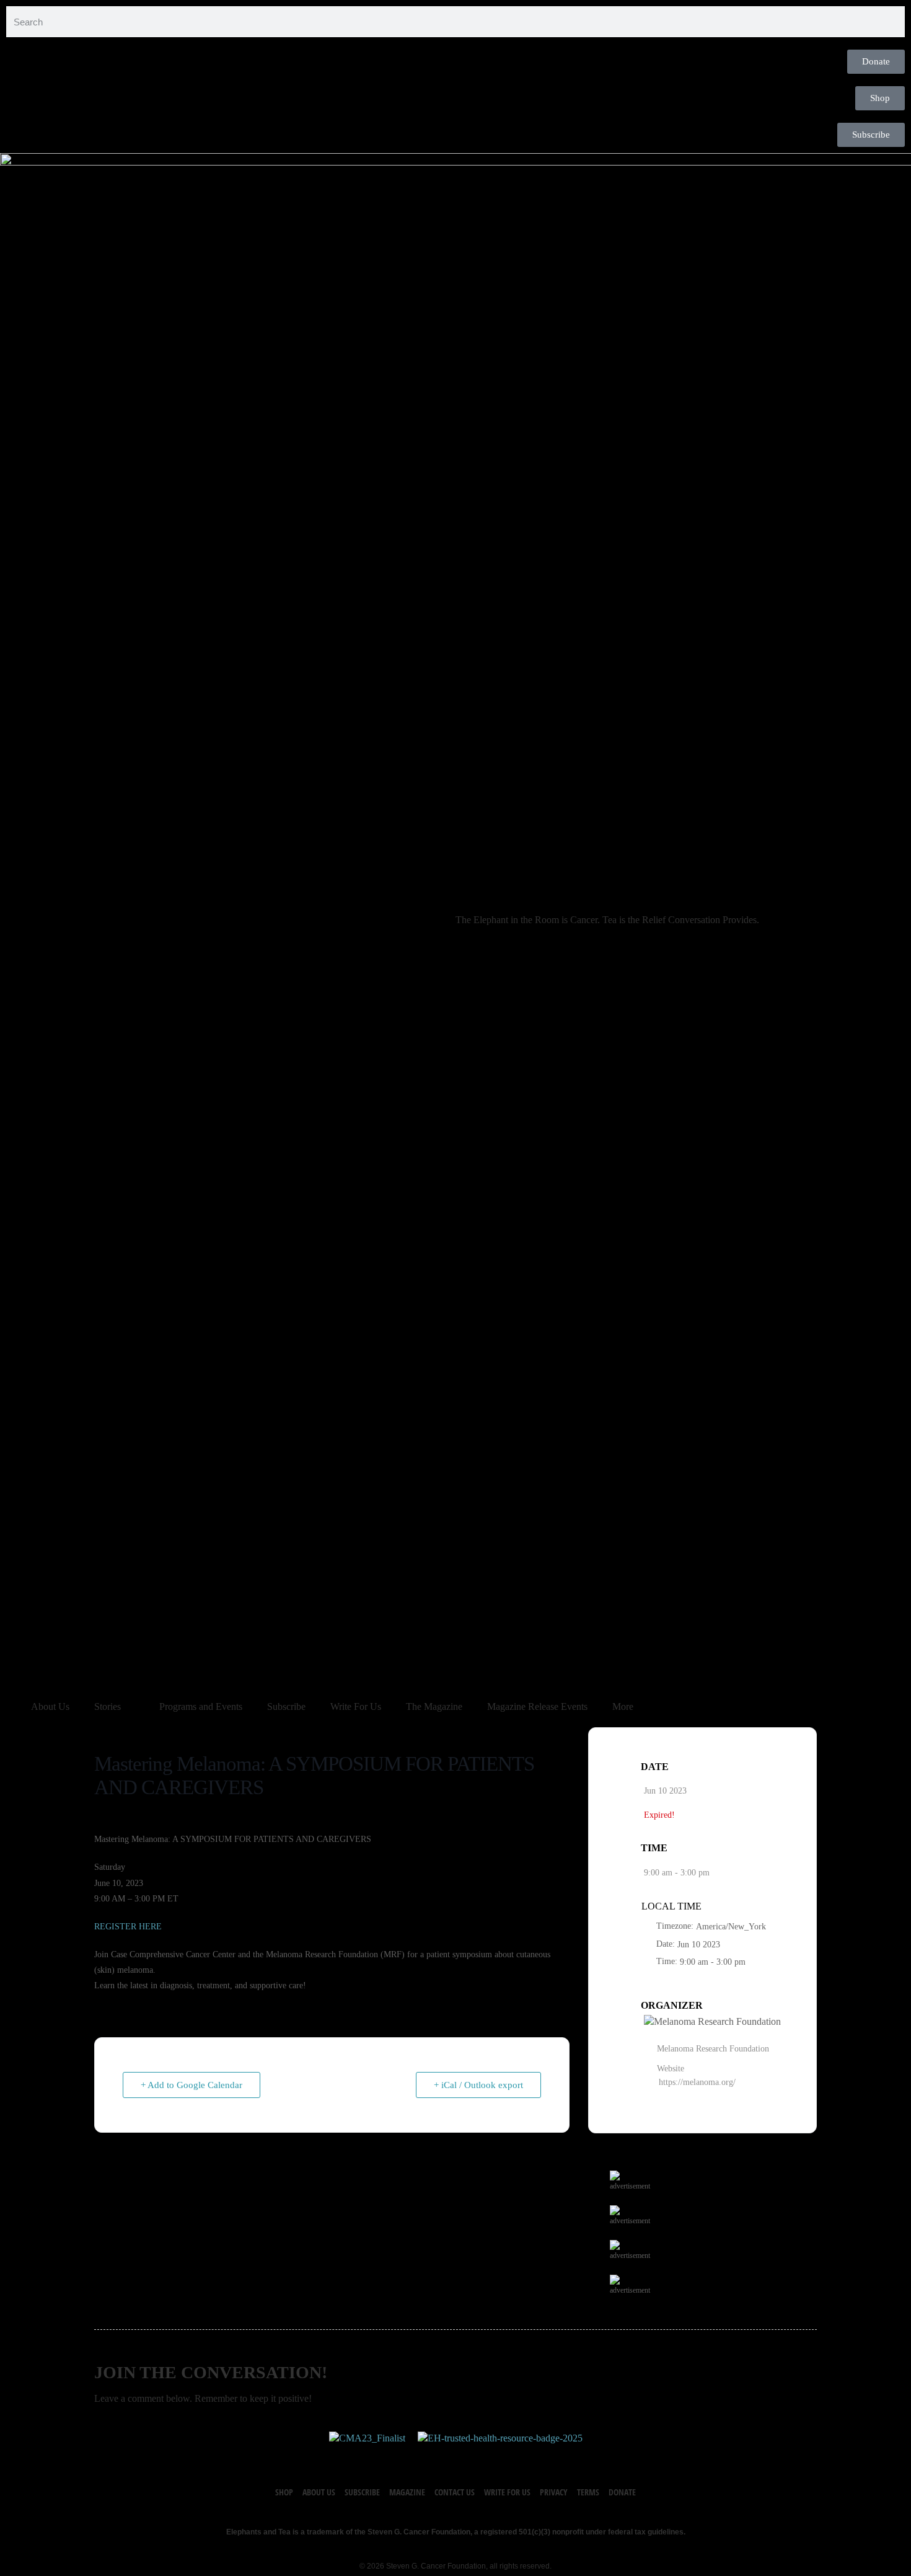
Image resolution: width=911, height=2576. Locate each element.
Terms (588, 2492)
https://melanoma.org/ (697, 2082)
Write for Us (507, 2492)
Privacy (554, 2492)
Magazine (407, 2492)
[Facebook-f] (418, 2458)
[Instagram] (468, 2458)
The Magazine (434, 1706)
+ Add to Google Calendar (191, 2085)
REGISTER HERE (128, 1927)
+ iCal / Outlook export (478, 2085)
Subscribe (286, 1706)
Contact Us (455, 2492)
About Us (50, 1706)
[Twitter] (443, 2458)
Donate (622, 2492)
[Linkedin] (493, 2458)
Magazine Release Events (537, 1706)
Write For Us (356, 1706)
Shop (284, 2492)
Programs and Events (201, 1706)
